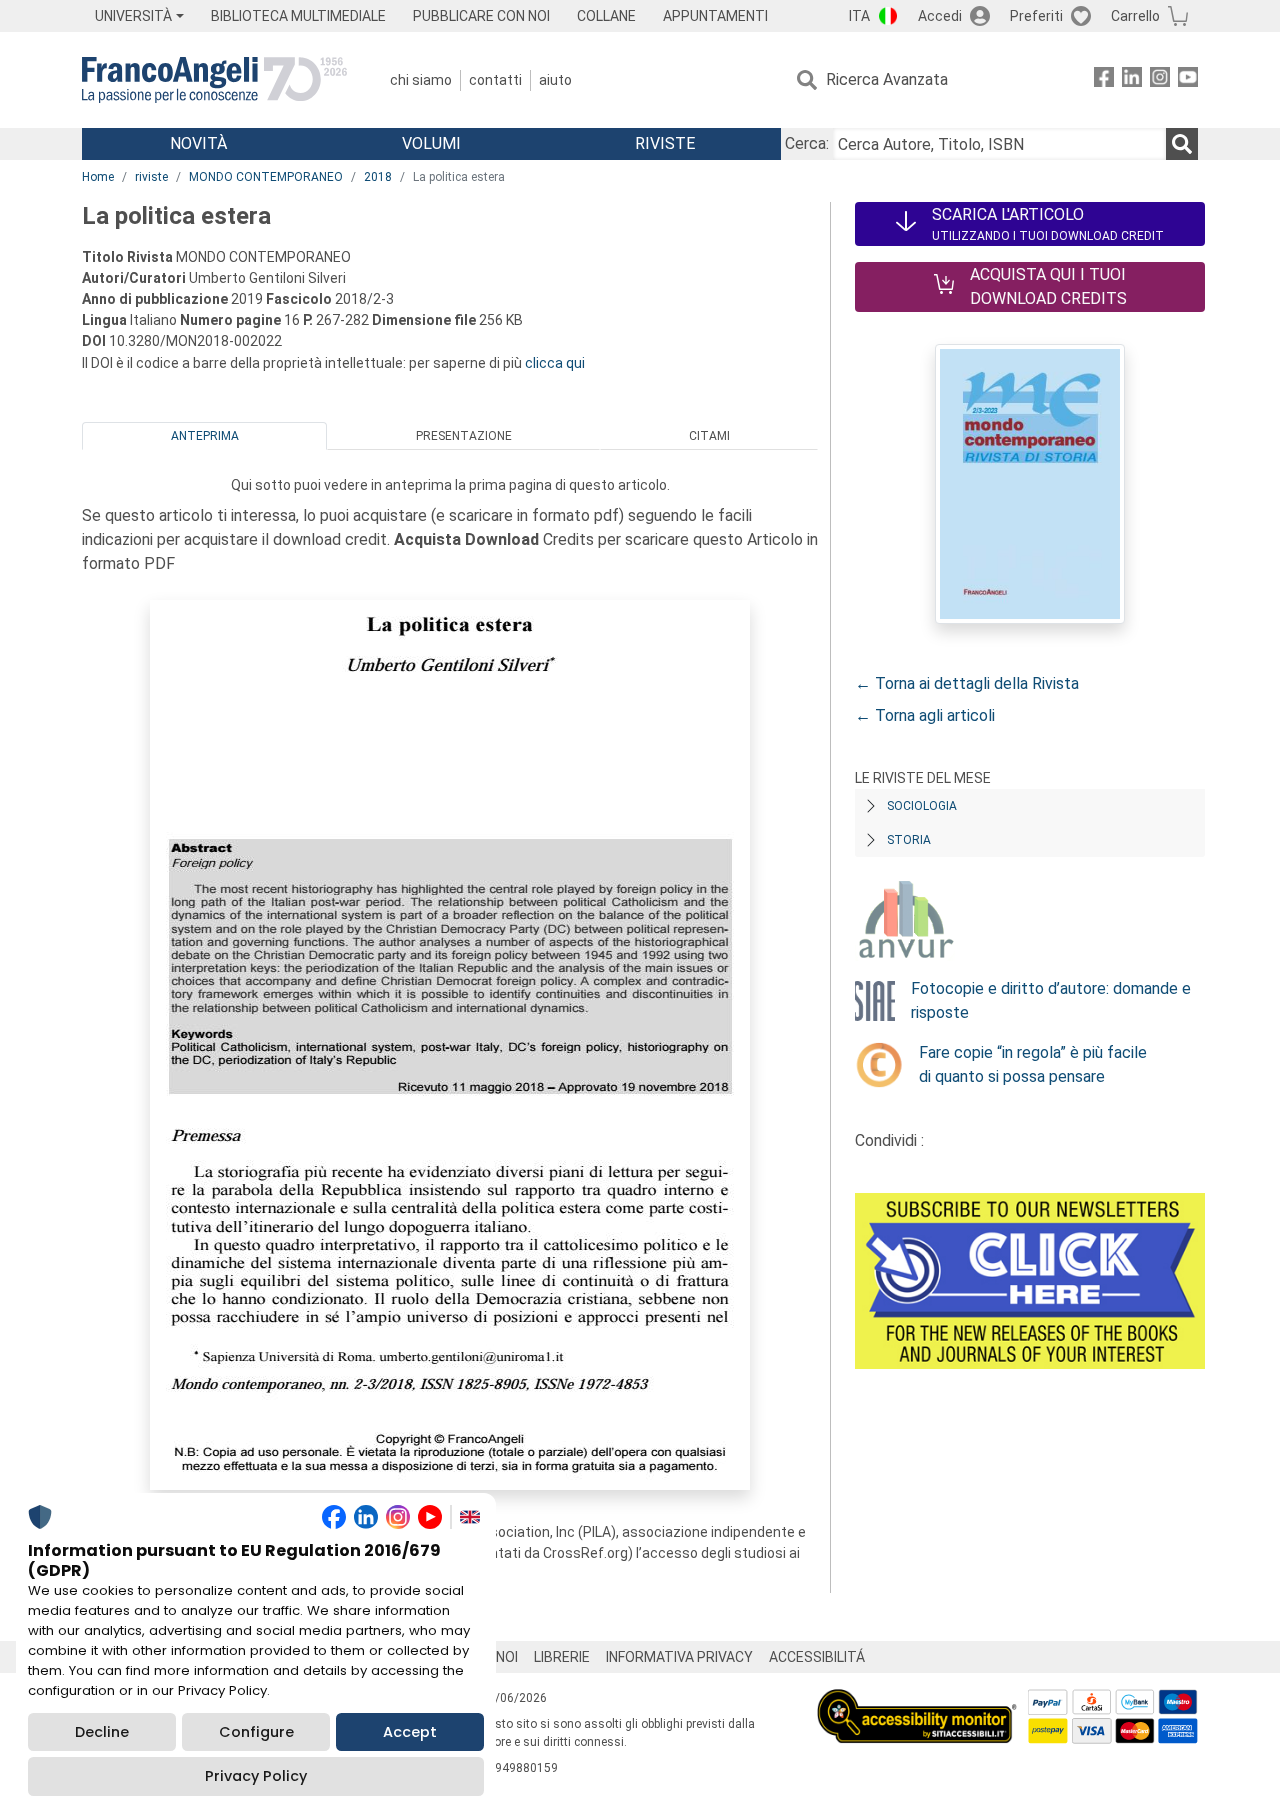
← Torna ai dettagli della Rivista (967, 683)
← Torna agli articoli (925, 715)
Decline (102, 1732)
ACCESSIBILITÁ (817, 1657)
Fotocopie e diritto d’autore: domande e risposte (1051, 1000)
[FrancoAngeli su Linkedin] (1132, 80)
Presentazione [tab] (464, 436)
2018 (378, 177)
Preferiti (1036, 16)
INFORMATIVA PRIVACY (679, 1657)
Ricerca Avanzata (887, 79)
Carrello (1135, 16)
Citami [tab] (709, 436)
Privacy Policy (256, 1776)
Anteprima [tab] (205, 436)
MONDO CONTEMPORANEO (266, 177)
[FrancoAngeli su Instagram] (1160, 80)
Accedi (940, 16)
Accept (410, 1732)
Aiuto (555, 80)
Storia (909, 840)
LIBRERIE (562, 1657)
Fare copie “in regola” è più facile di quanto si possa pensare (1033, 1064)
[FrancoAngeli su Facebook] (1104, 80)
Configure (256, 1732)
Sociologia (922, 806)
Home (98, 177)
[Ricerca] (1182, 144)
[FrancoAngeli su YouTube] (1188, 80)
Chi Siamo (421, 80)
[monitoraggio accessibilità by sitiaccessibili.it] (917, 1700)
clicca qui (555, 363)
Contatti (495, 80)
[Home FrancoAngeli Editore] (214, 80)
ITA (859, 16)
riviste (151, 177)
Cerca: (807, 143)
